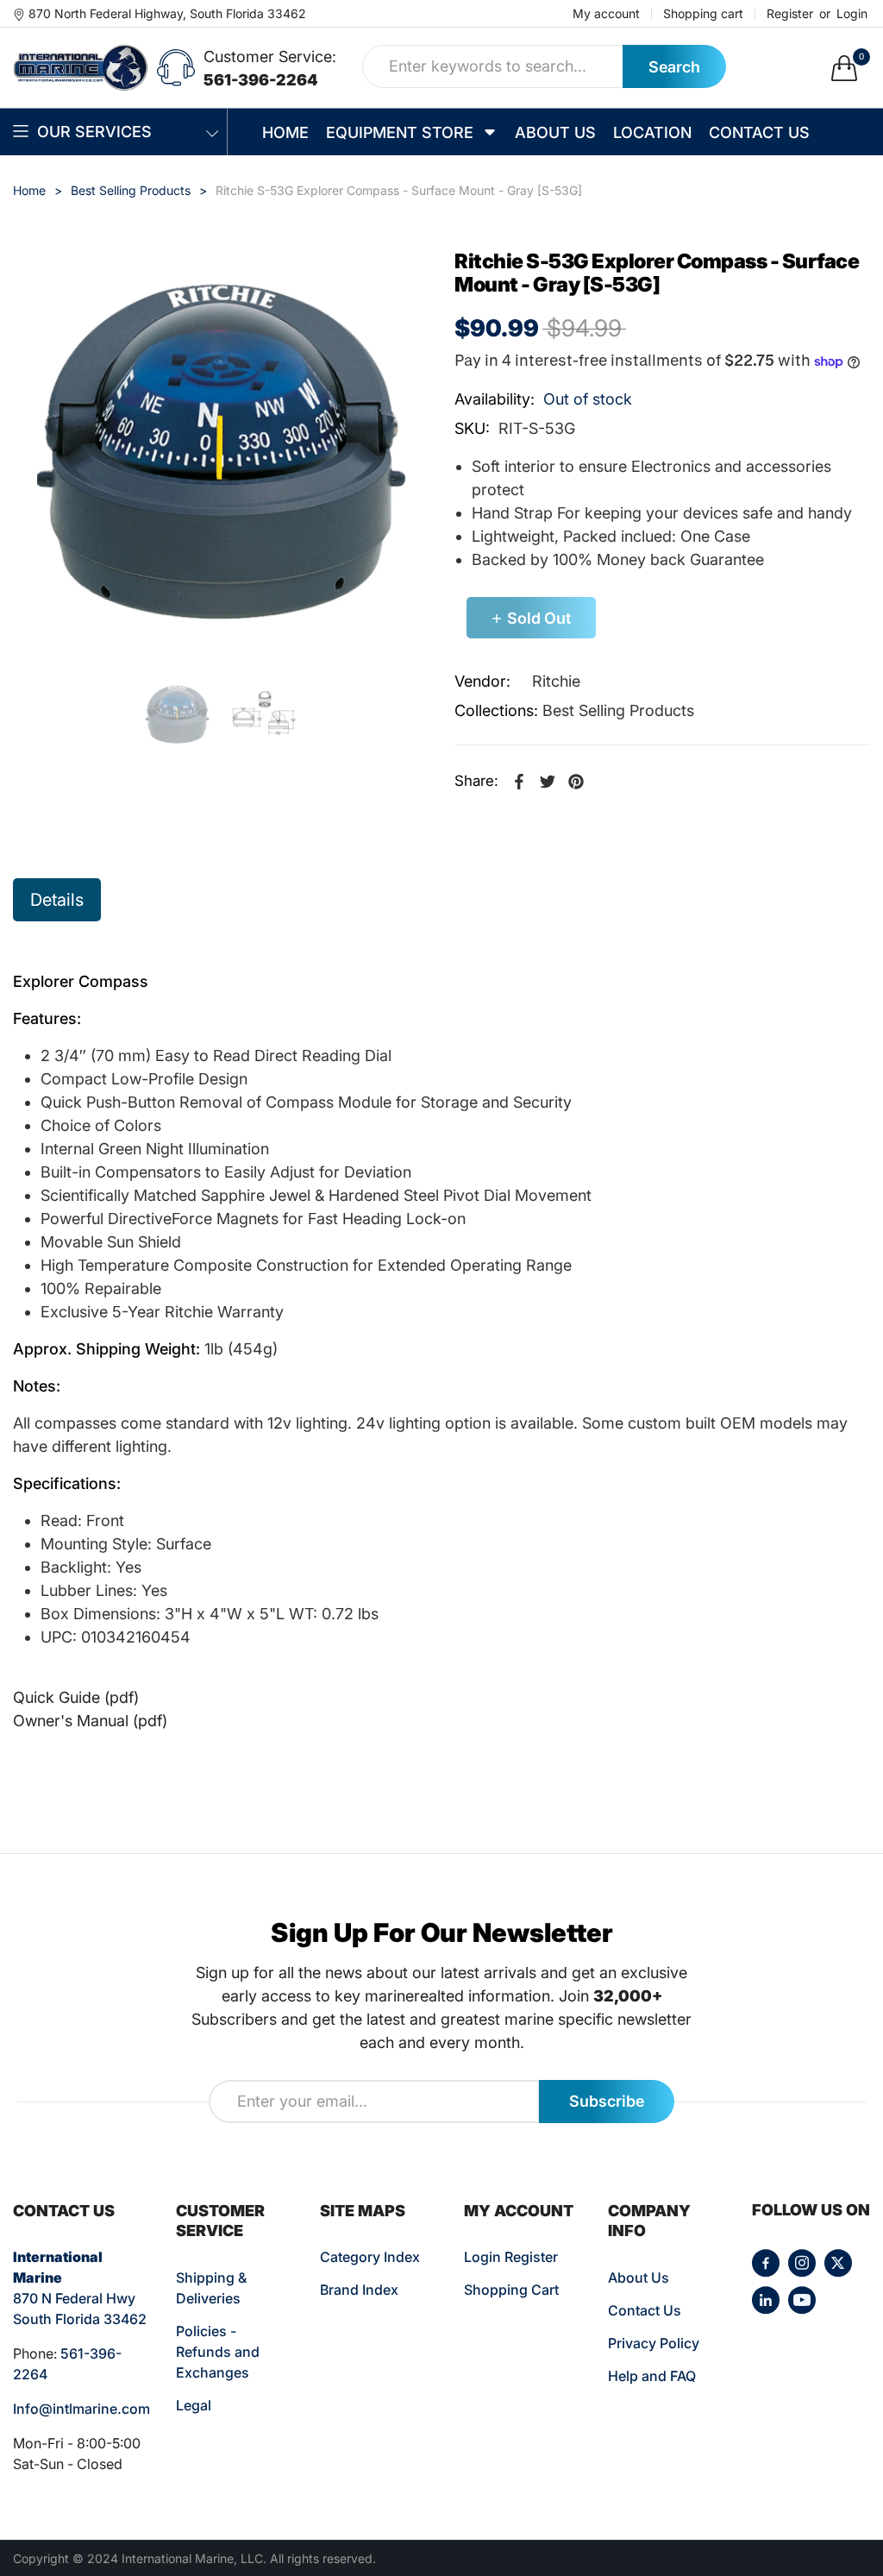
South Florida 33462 (80, 2319)
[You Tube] (802, 2300)
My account (606, 14)
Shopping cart (703, 14)
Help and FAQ (652, 2376)
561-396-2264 (261, 80)
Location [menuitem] (652, 132)
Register (790, 14)
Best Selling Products (618, 710)
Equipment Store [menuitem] (400, 132)
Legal (194, 2405)
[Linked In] (766, 2300)
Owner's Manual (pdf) (90, 1721)
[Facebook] (766, 2263)
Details (57, 900)
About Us (639, 2278)
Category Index (370, 2257)
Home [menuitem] (285, 132)
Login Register (511, 2257)
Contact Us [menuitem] (759, 132)
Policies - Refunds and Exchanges (218, 2352)
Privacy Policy (654, 2343)
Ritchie (556, 681)
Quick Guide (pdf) (76, 1697)
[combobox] (492, 66)
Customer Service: (270, 57)
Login (852, 14)
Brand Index (359, 2290)
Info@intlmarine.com (81, 2409)
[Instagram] (802, 2263)
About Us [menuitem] (555, 132)
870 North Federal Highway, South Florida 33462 (167, 13)
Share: (476, 781)
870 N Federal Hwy (74, 2298)
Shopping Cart (511, 2290)
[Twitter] (838, 2263)
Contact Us (645, 2310)
